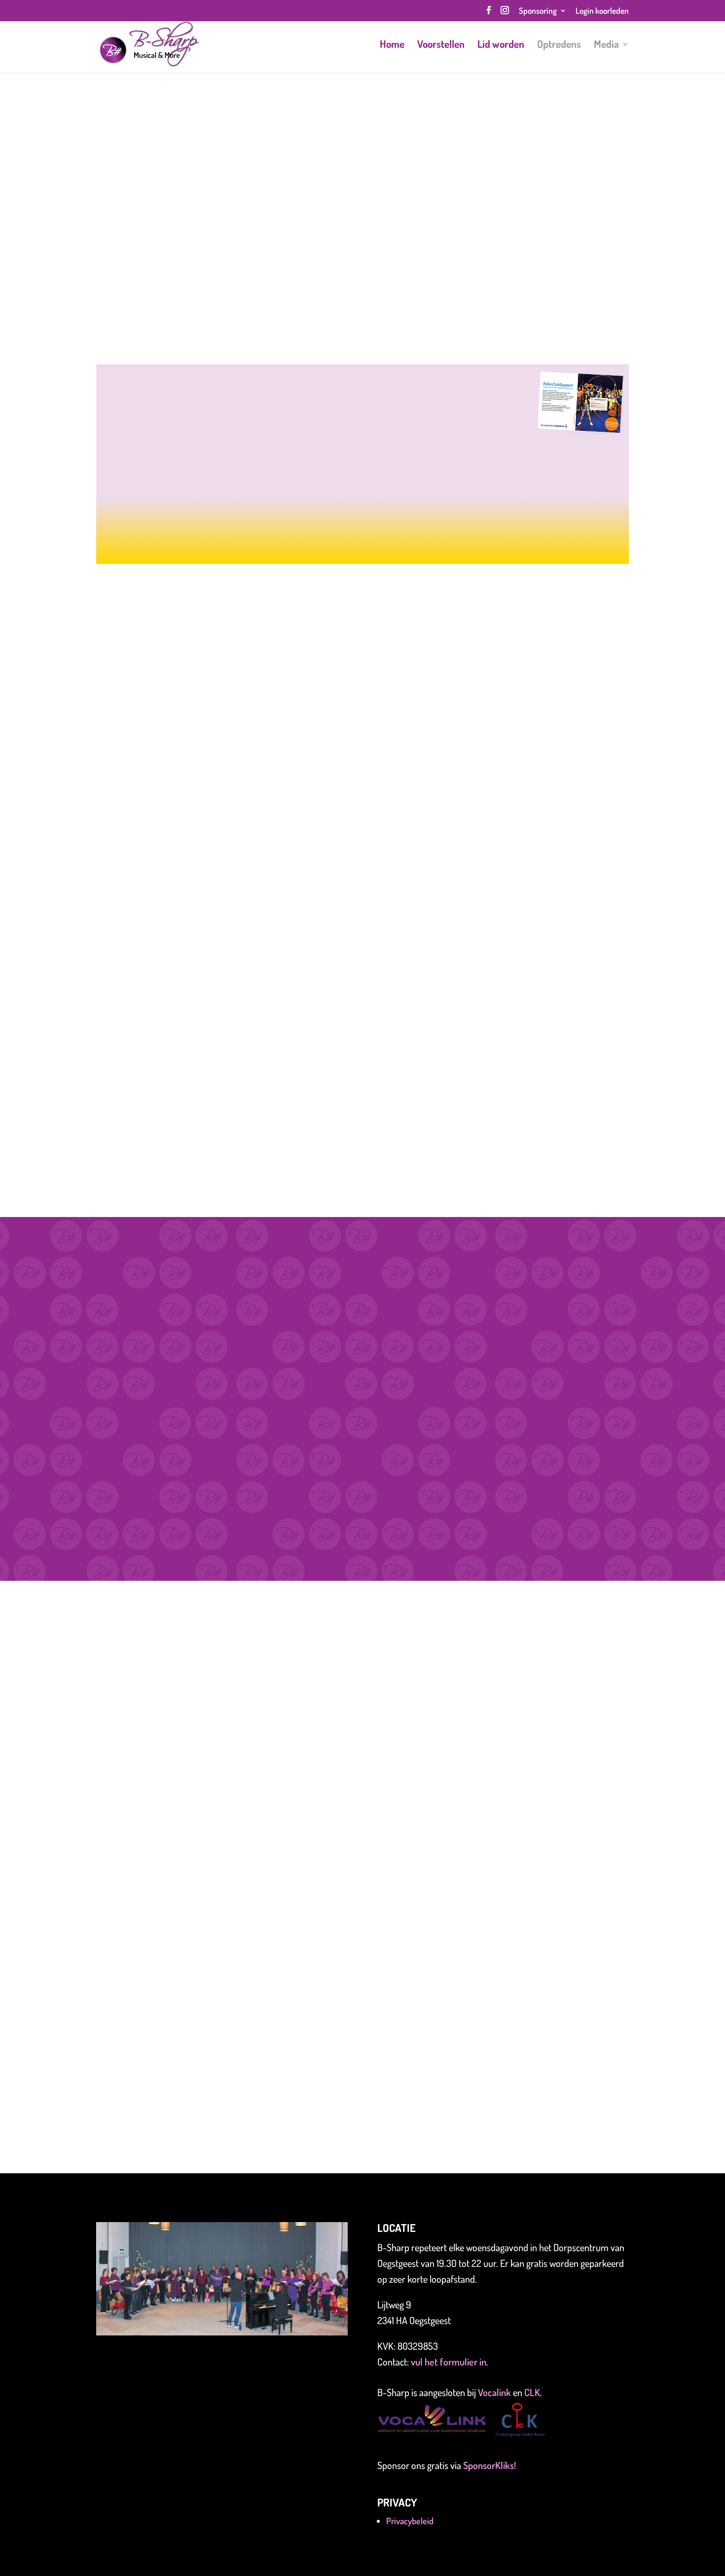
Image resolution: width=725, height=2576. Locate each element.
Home (392, 45)
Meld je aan (99, 287)
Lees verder (225, 1014)
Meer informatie (363, 540)
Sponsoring (538, 11)
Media (606, 45)
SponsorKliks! (489, 2465)
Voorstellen (441, 45)
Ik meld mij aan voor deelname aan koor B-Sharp (201, 1856)
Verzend (129, 2071)
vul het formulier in (449, 2362)
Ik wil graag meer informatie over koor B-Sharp (197, 1873)
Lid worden (501, 45)
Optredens (559, 45)
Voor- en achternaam (144, 1764)
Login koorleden (602, 11)
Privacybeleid (410, 2521)
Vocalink (495, 2392)
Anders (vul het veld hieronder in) (171, 1891)
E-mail (114, 1809)
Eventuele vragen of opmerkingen (167, 1919)
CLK (532, 2392)
